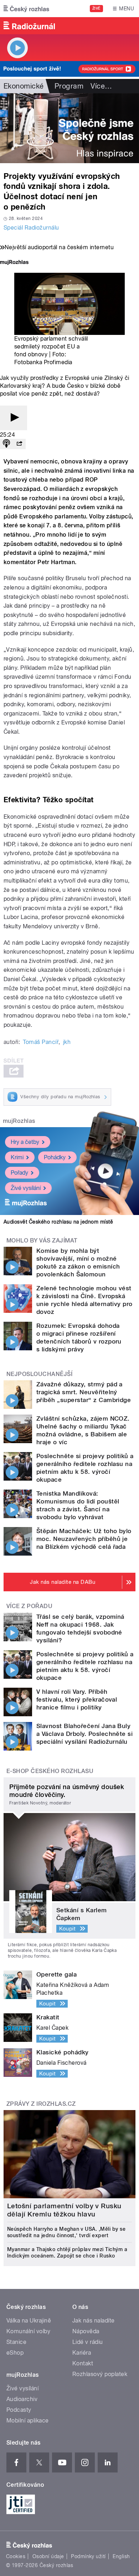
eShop (15, 2353)
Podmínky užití (88, 2556)
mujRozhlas (19, 1121)
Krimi (17, 1157)
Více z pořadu (29, 1606)
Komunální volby (28, 2331)
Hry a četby (25, 1142)
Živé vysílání (26, 1188)
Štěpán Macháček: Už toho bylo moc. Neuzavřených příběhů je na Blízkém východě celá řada (84, 1539)
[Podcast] (6, 444)
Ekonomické (24, 86)
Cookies (16, 2556)
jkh (67, 1042)
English (121, 2556)
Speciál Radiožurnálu (31, 228)
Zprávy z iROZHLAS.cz (41, 2104)
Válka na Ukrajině (29, 2321)
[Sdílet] (19, 444)
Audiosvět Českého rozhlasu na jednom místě (58, 1222)
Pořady (19, 1173)
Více (101, 86)
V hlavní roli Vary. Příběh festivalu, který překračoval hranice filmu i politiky (77, 1699)
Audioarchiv (22, 2399)
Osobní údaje (48, 2556)
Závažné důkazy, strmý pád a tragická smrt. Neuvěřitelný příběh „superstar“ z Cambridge (84, 1392)
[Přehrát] (14, 418)
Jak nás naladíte (94, 2321)
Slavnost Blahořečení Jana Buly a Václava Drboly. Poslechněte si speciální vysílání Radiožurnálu (84, 1734)
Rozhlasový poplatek (100, 2374)
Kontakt (83, 2363)
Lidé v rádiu (88, 2342)
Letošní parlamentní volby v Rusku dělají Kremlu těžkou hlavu (64, 2210)
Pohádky (55, 1157)
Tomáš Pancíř (41, 1042)
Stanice (16, 2342)
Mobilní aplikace (28, 2421)
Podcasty (19, 2410)
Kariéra (82, 2353)
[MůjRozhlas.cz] (14, 263)
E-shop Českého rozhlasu (50, 1771)
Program (69, 86)
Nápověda (86, 2331)
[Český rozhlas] (26, 9)
